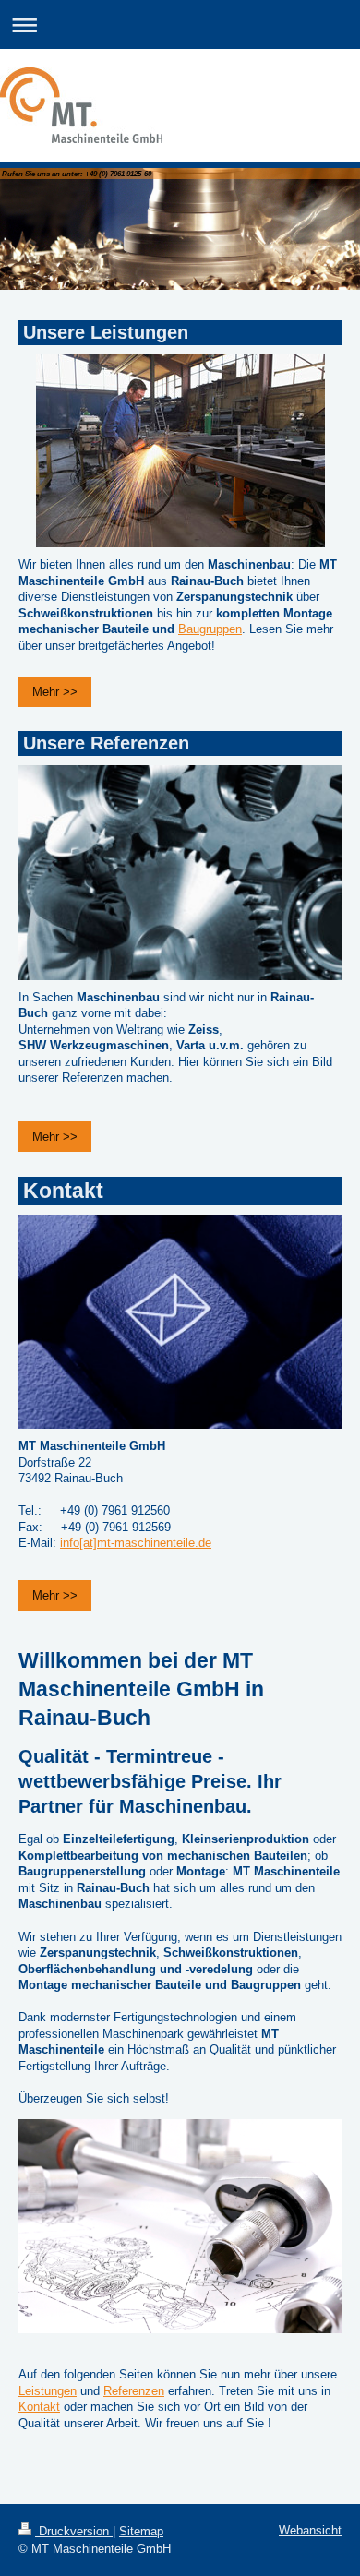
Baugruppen (210, 629)
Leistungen (48, 2391)
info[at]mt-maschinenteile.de (136, 1543)
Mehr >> (55, 692)
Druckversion (74, 2531)
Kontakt (39, 2407)
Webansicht (310, 2530)
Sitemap (141, 2531)
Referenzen (134, 2391)
